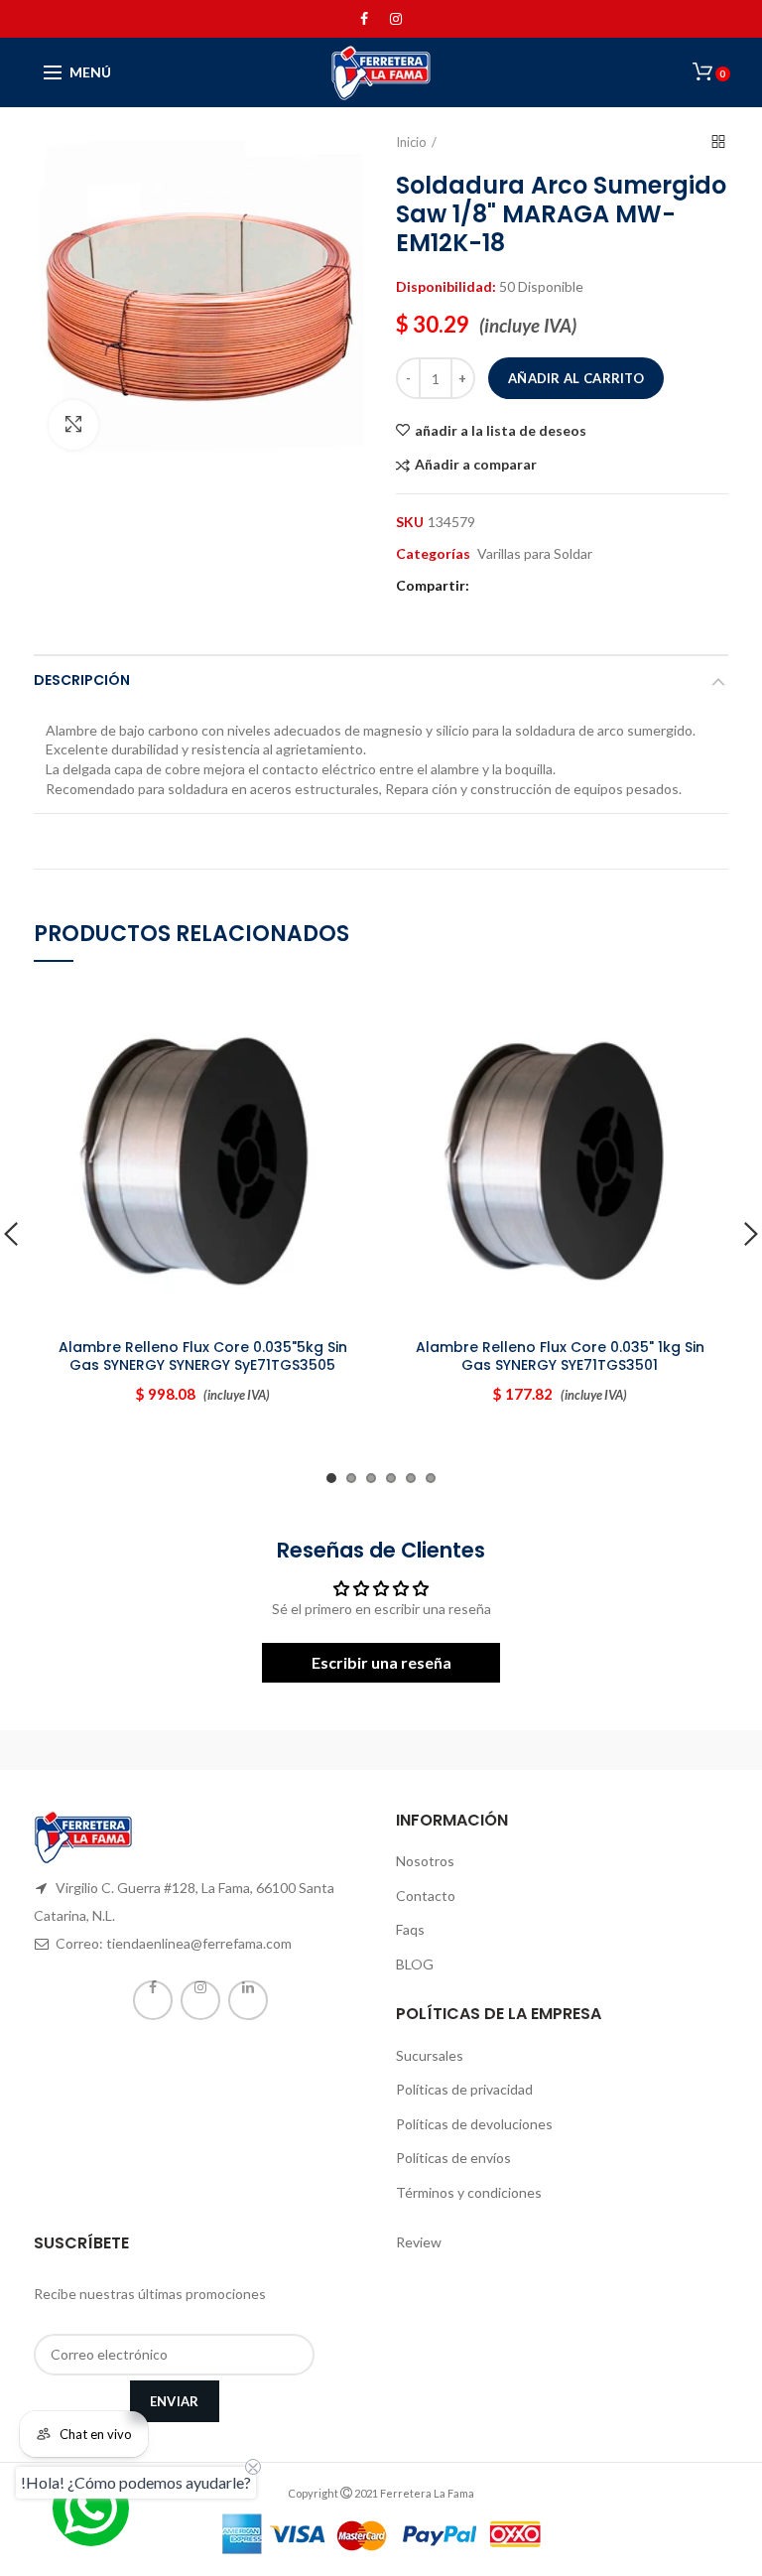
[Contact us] (91, 2508)
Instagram (396, 19)
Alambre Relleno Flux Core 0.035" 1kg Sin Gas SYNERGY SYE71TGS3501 (560, 1356)
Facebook (364, 19)
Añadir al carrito (576, 378)
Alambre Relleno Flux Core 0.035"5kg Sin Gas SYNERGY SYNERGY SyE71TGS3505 (203, 1356)
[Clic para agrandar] (73, 425)
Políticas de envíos (453, 2158)
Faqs (410, 1929)
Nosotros (425, 1861)
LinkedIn (248, 2000)
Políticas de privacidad (464, 2089)
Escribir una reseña (381, 1662)
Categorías (433, 554)
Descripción (82, 680)
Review (419, 2242)
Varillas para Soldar (535, 554)
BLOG (415, 1964)
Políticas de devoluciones (474, 2124)
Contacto (426, 1896)
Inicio (411, 142)
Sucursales (430, 2055)
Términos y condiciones (469, 2192)
